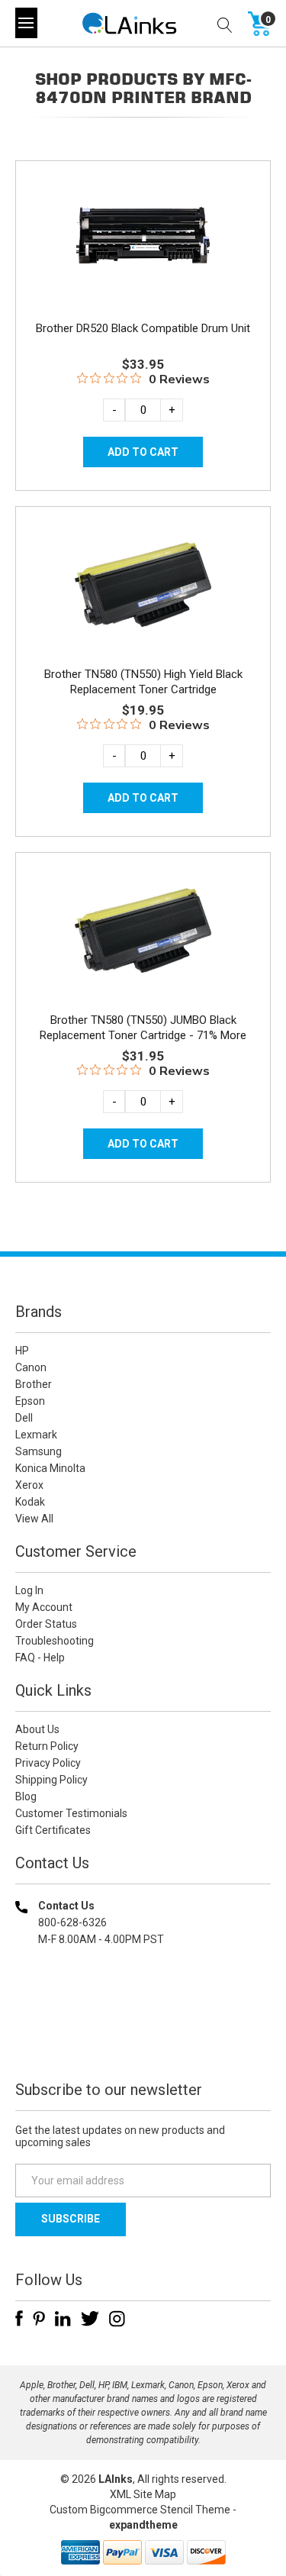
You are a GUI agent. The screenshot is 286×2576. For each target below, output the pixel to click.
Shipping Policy (51, 1780)
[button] (143, 2037)
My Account (44, 1607)
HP (22, 1351)
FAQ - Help (40, 1658)
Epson (30, 1401)
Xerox (29, 1485)
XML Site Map (143, 2494)
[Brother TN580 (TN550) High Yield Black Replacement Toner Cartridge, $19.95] (143, 585)
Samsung (39, 1451)
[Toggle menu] (26, 23)
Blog (26, 1796)
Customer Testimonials (71, 1813)
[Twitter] (90, 2319)
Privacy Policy (48, 1763)
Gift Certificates (53, 1830)
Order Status (46, 1624)
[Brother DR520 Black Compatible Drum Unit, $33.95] (143, 239)
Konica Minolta (50, 1468)
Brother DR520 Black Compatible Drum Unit (143, 328)
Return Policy (47, 1746)
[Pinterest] (39, 2319)
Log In (29, 1590)
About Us (37, 1729)
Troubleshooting (55, 1641)
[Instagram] (117, 2319)
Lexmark (36, 1435)
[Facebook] (19, 2319)
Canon (31, 1367)
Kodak (30, 1502)
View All (34, 1519)
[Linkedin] (63, 2319)
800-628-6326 (72, 1922)
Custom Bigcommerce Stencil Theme (140, 2510)
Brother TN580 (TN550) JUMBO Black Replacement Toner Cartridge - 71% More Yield (143, 1035)
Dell (24, 1418)
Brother (34, 1384)
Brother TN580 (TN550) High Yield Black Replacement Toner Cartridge (143, 682)
